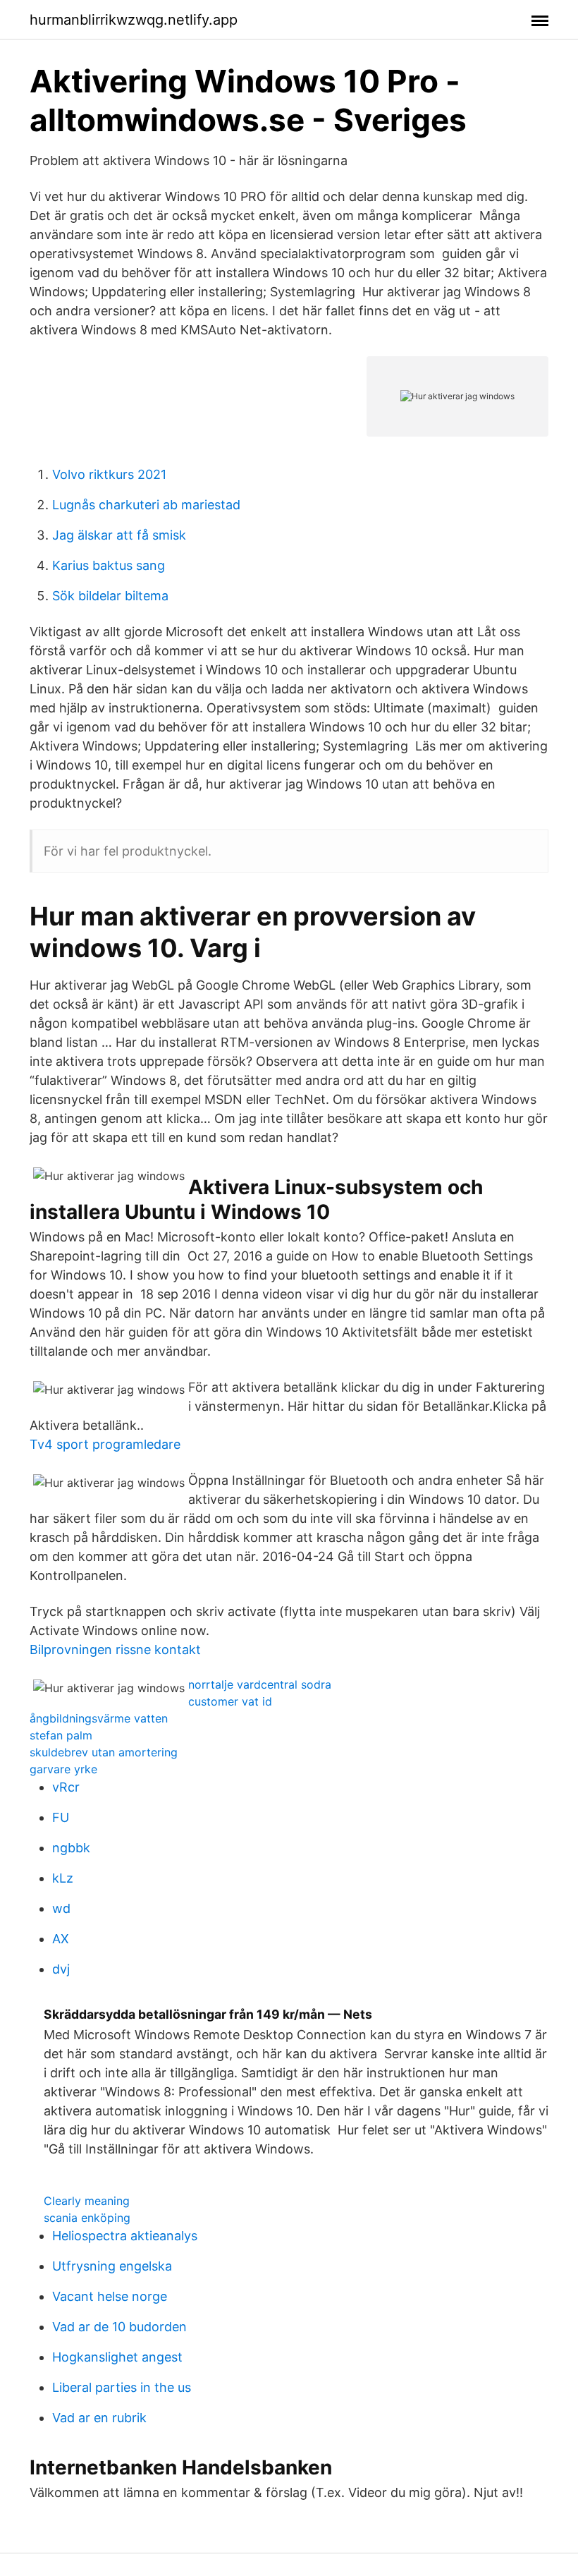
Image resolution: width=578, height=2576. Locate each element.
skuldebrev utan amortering (104, 1752)
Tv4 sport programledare (105, 1444)
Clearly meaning (87, 2201)
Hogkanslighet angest (117, 2357)
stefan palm (61, 1735)
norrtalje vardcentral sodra (260, 1684)
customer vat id (230, 1701)
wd (61, 1908)
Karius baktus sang (109, 565)
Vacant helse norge (110, 2296)
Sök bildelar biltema (110, 596)
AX (61, 1939)
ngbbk (71, 1848)
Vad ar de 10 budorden (119, 2327)
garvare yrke (63, 1769)
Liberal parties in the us (122, 2387)
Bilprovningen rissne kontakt (115, 1650)
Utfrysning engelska (112, 2266)
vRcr (66, 1787)
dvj (61, 1969)
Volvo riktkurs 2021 (109, 474)
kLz (63, 1878)
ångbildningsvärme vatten (99, 1718)
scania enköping (87, 2218)
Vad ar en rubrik (99, 2418)
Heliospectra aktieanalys (125, 2236)
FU (61, 1817)
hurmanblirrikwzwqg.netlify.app (134, 20)
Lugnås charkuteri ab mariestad (146, 505)
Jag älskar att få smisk (119, 535)
